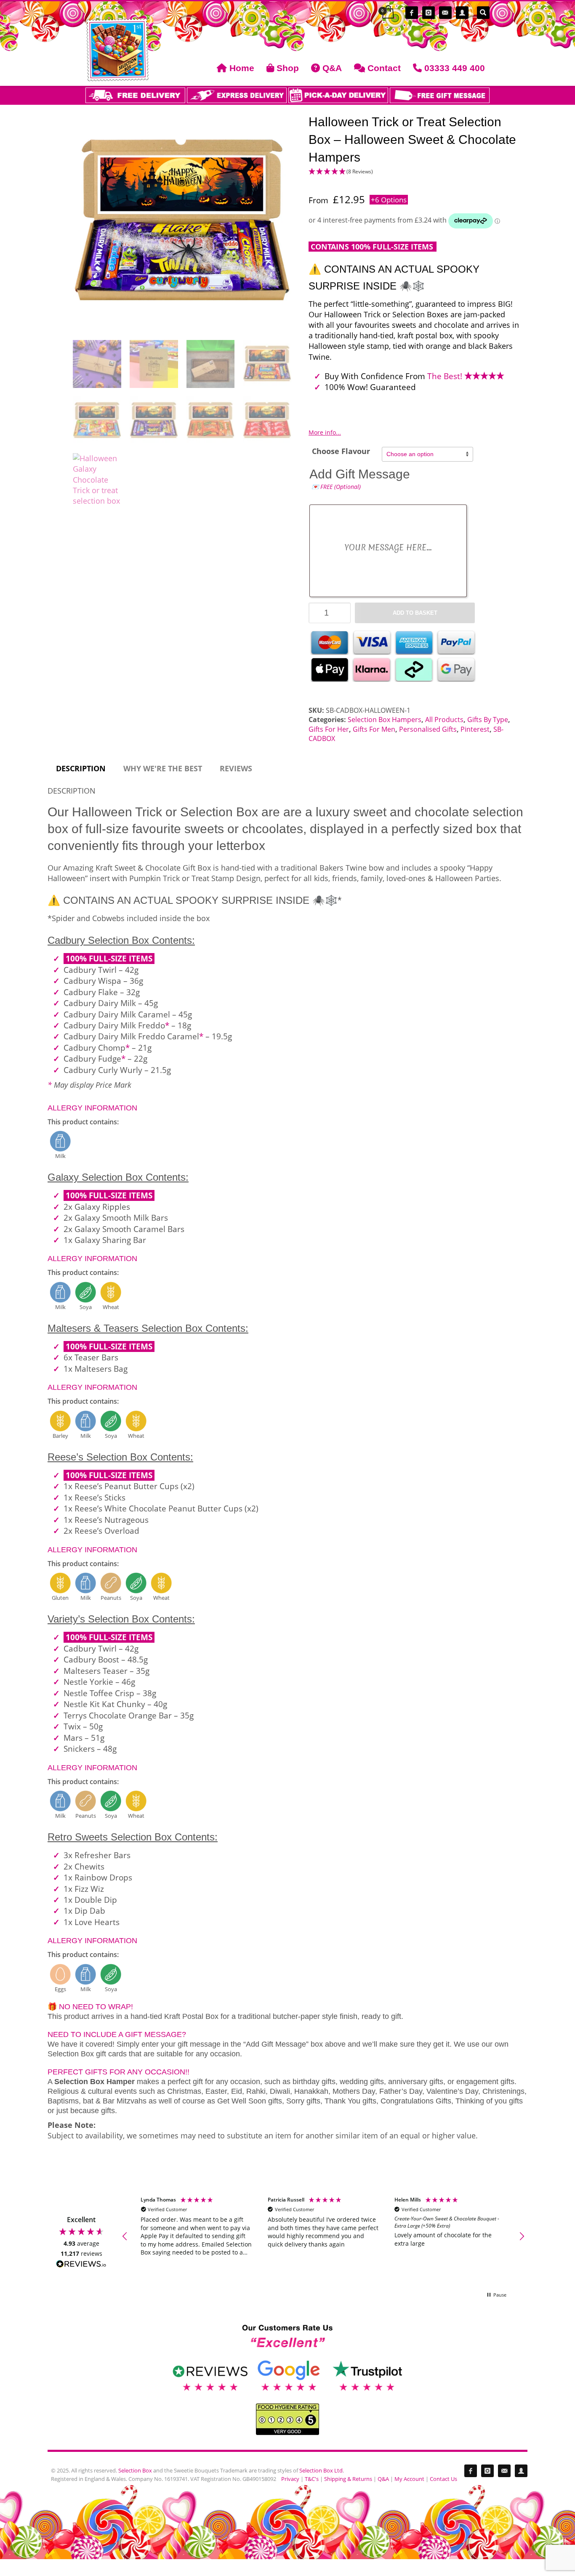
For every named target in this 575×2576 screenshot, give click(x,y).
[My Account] (462, 13)
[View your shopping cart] (387, 13)
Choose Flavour (341, 451)
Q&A (383, 2479)
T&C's (312, 2479)
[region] (323, 2236)
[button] (415, 177)
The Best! (446, 376)
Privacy (290, 2479)
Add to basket (415, 613)
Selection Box (135, 2470)
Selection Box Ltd (321, 2470)
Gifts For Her (329, 729)
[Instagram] (429, 13)
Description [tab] (81, 768)
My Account (409, 2479)
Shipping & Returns (348, 2479)
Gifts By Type (488, 720)
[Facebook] (412, 13)
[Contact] (445, 13)
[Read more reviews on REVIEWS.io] (81, 2265)
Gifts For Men (374, 729)
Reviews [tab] (236, 768)
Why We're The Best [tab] (163, 768)
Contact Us (443, 2479)
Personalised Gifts (428, 729)
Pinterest (475, 729)
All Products (444, 720)
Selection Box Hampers (385, 720)
